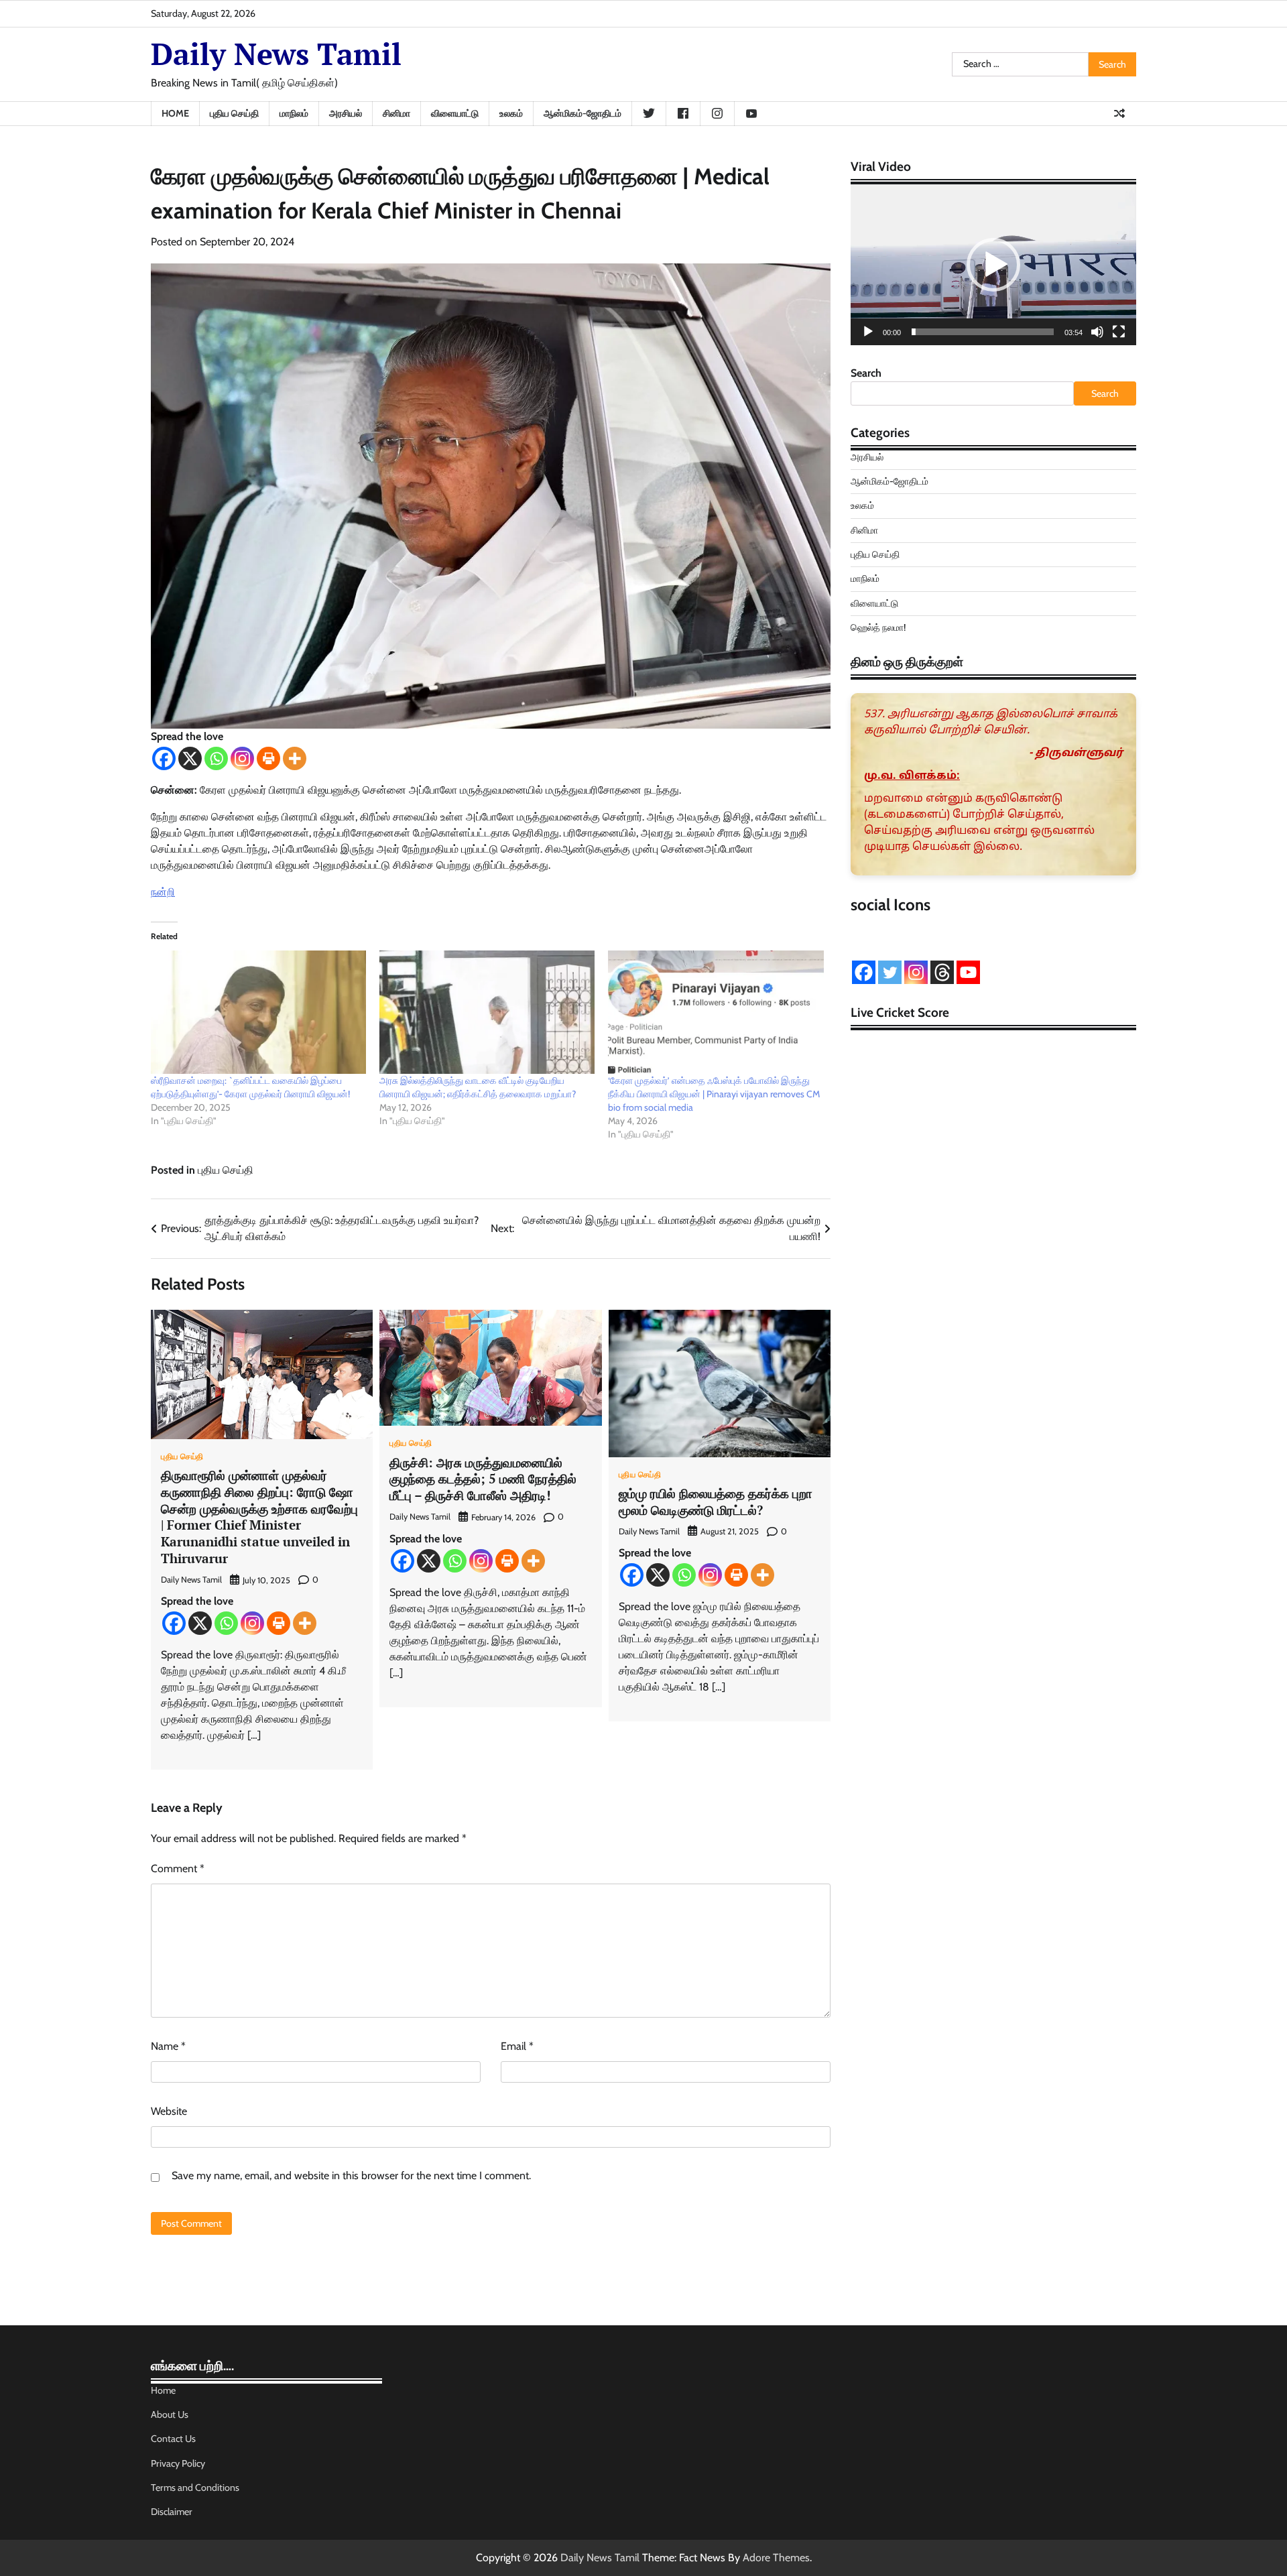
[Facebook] (164, 758)
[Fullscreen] (1119, 332)
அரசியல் (346, 113)
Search (866, 373)
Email (517, 2046)
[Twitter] (890, 972)
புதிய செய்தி (234, 113)
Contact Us (173, 2439)
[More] (295, 758)
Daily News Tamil (276, 54)
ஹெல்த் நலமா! (878, 627)
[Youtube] (968, 972)
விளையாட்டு (455, 113)
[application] (993, 265)
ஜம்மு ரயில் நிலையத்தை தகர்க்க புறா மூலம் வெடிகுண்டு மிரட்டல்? (716, 1501)
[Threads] (942, 972)
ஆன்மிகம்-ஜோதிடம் (583, 113)
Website (169, 2111)
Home (175, 113)
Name (168, 2046)
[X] (190, 758)
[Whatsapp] (216, 758)
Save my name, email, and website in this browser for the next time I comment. (351, 2175)
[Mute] (1097, 332)
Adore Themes (776, 2558)
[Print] (268, 758)
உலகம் (511, 113)
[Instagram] (242, 758)
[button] (993, 265)
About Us (170, 2414)
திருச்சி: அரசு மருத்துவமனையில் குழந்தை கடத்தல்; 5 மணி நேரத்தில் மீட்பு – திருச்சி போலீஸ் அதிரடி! (483, 1479)
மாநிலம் (294, 113)
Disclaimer (172, 2512)
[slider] (983, 332)
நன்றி (163, 892)
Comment (178, 1868)
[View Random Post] (1119, 113)
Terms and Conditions (195, 2488)
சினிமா (396, 113)
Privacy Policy (178, 2463)
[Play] (868, 332)
